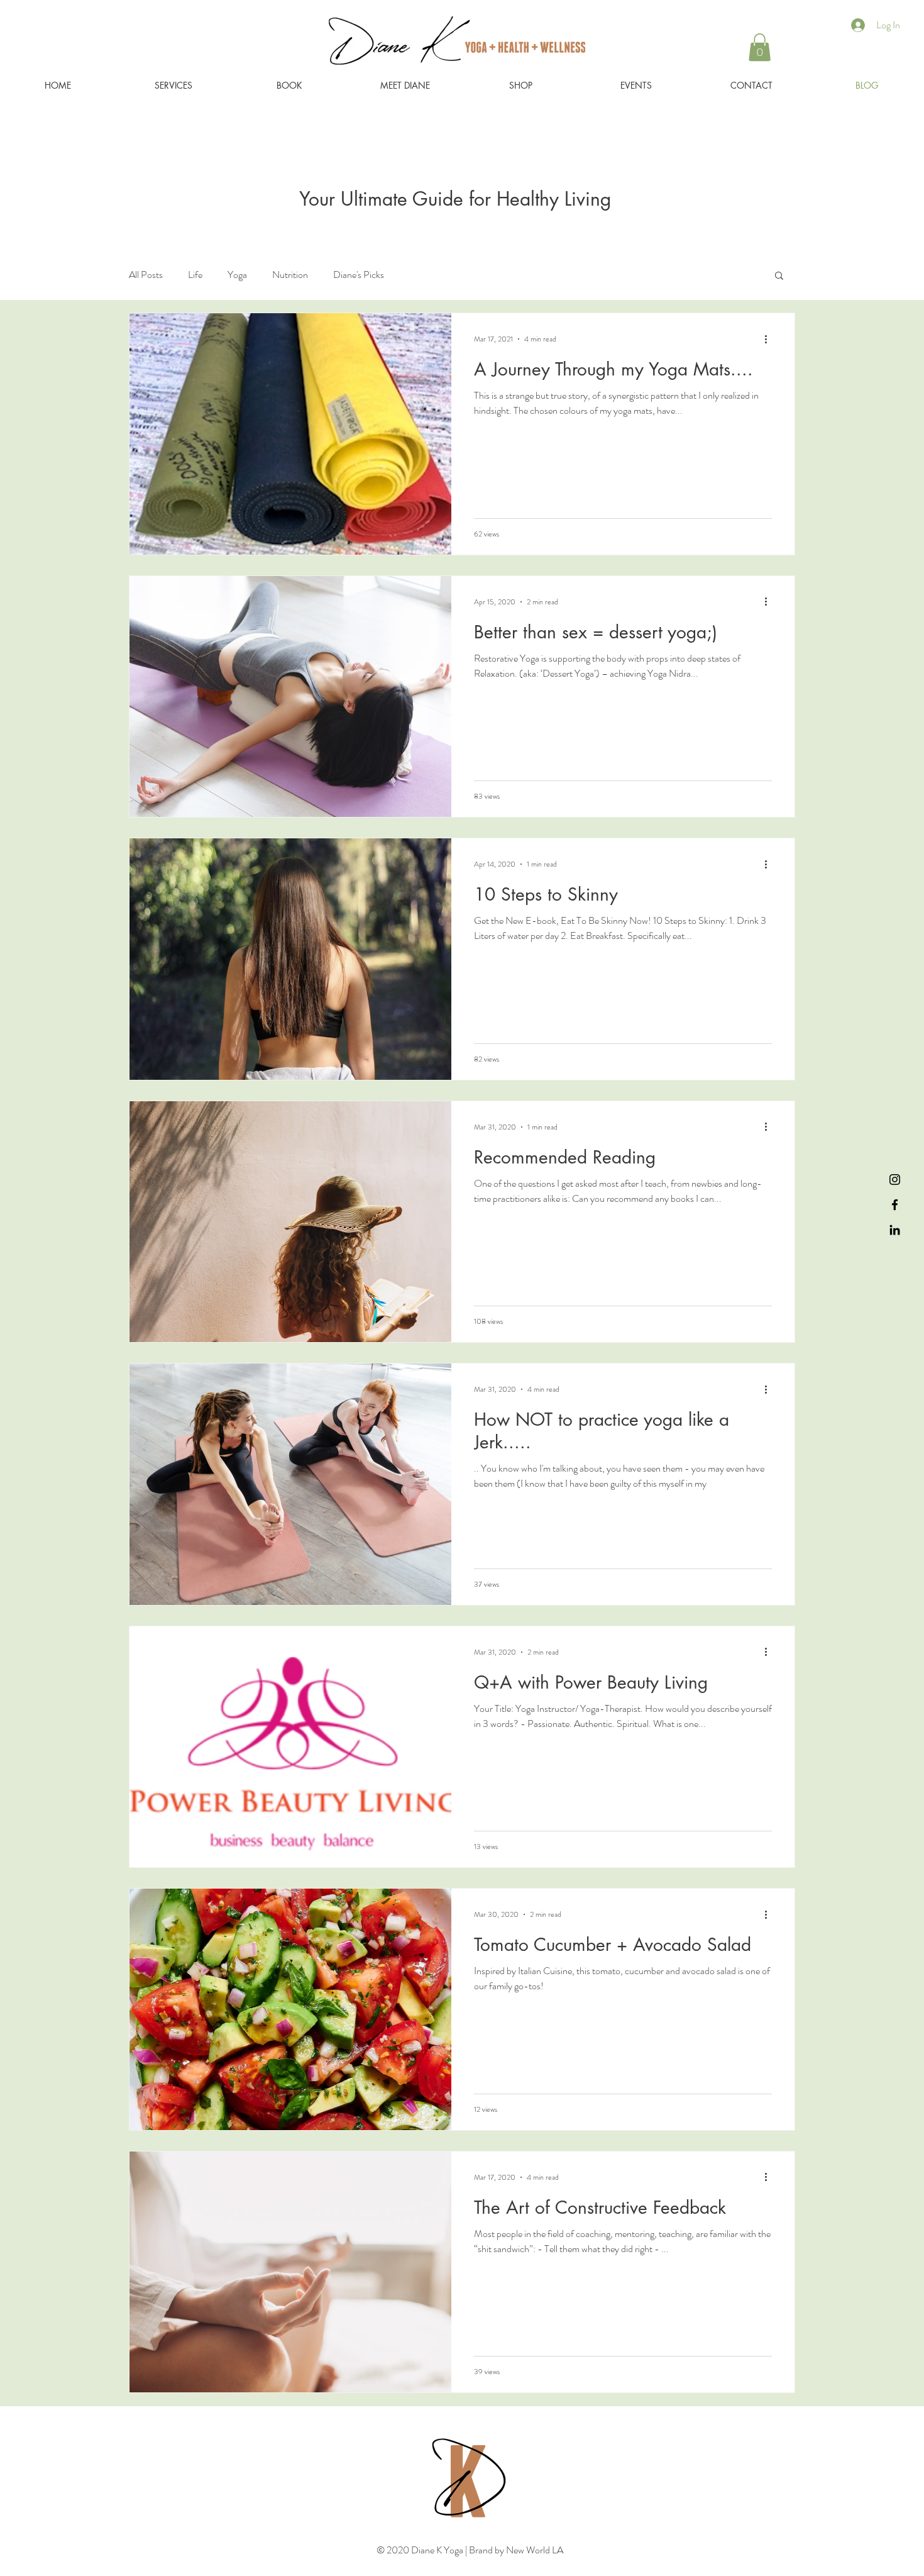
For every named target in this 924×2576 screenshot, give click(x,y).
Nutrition (290, 275)
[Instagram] (895, 1180)
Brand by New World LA (515, 2550)
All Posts (146, 275)
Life (195, 275)
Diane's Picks (359, 275)
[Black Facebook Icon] (895, 1205)
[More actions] (770, 339)
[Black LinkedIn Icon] (895, 1230)
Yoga (237, 275)
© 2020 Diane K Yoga (421, 2550)
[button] (760, 47)
